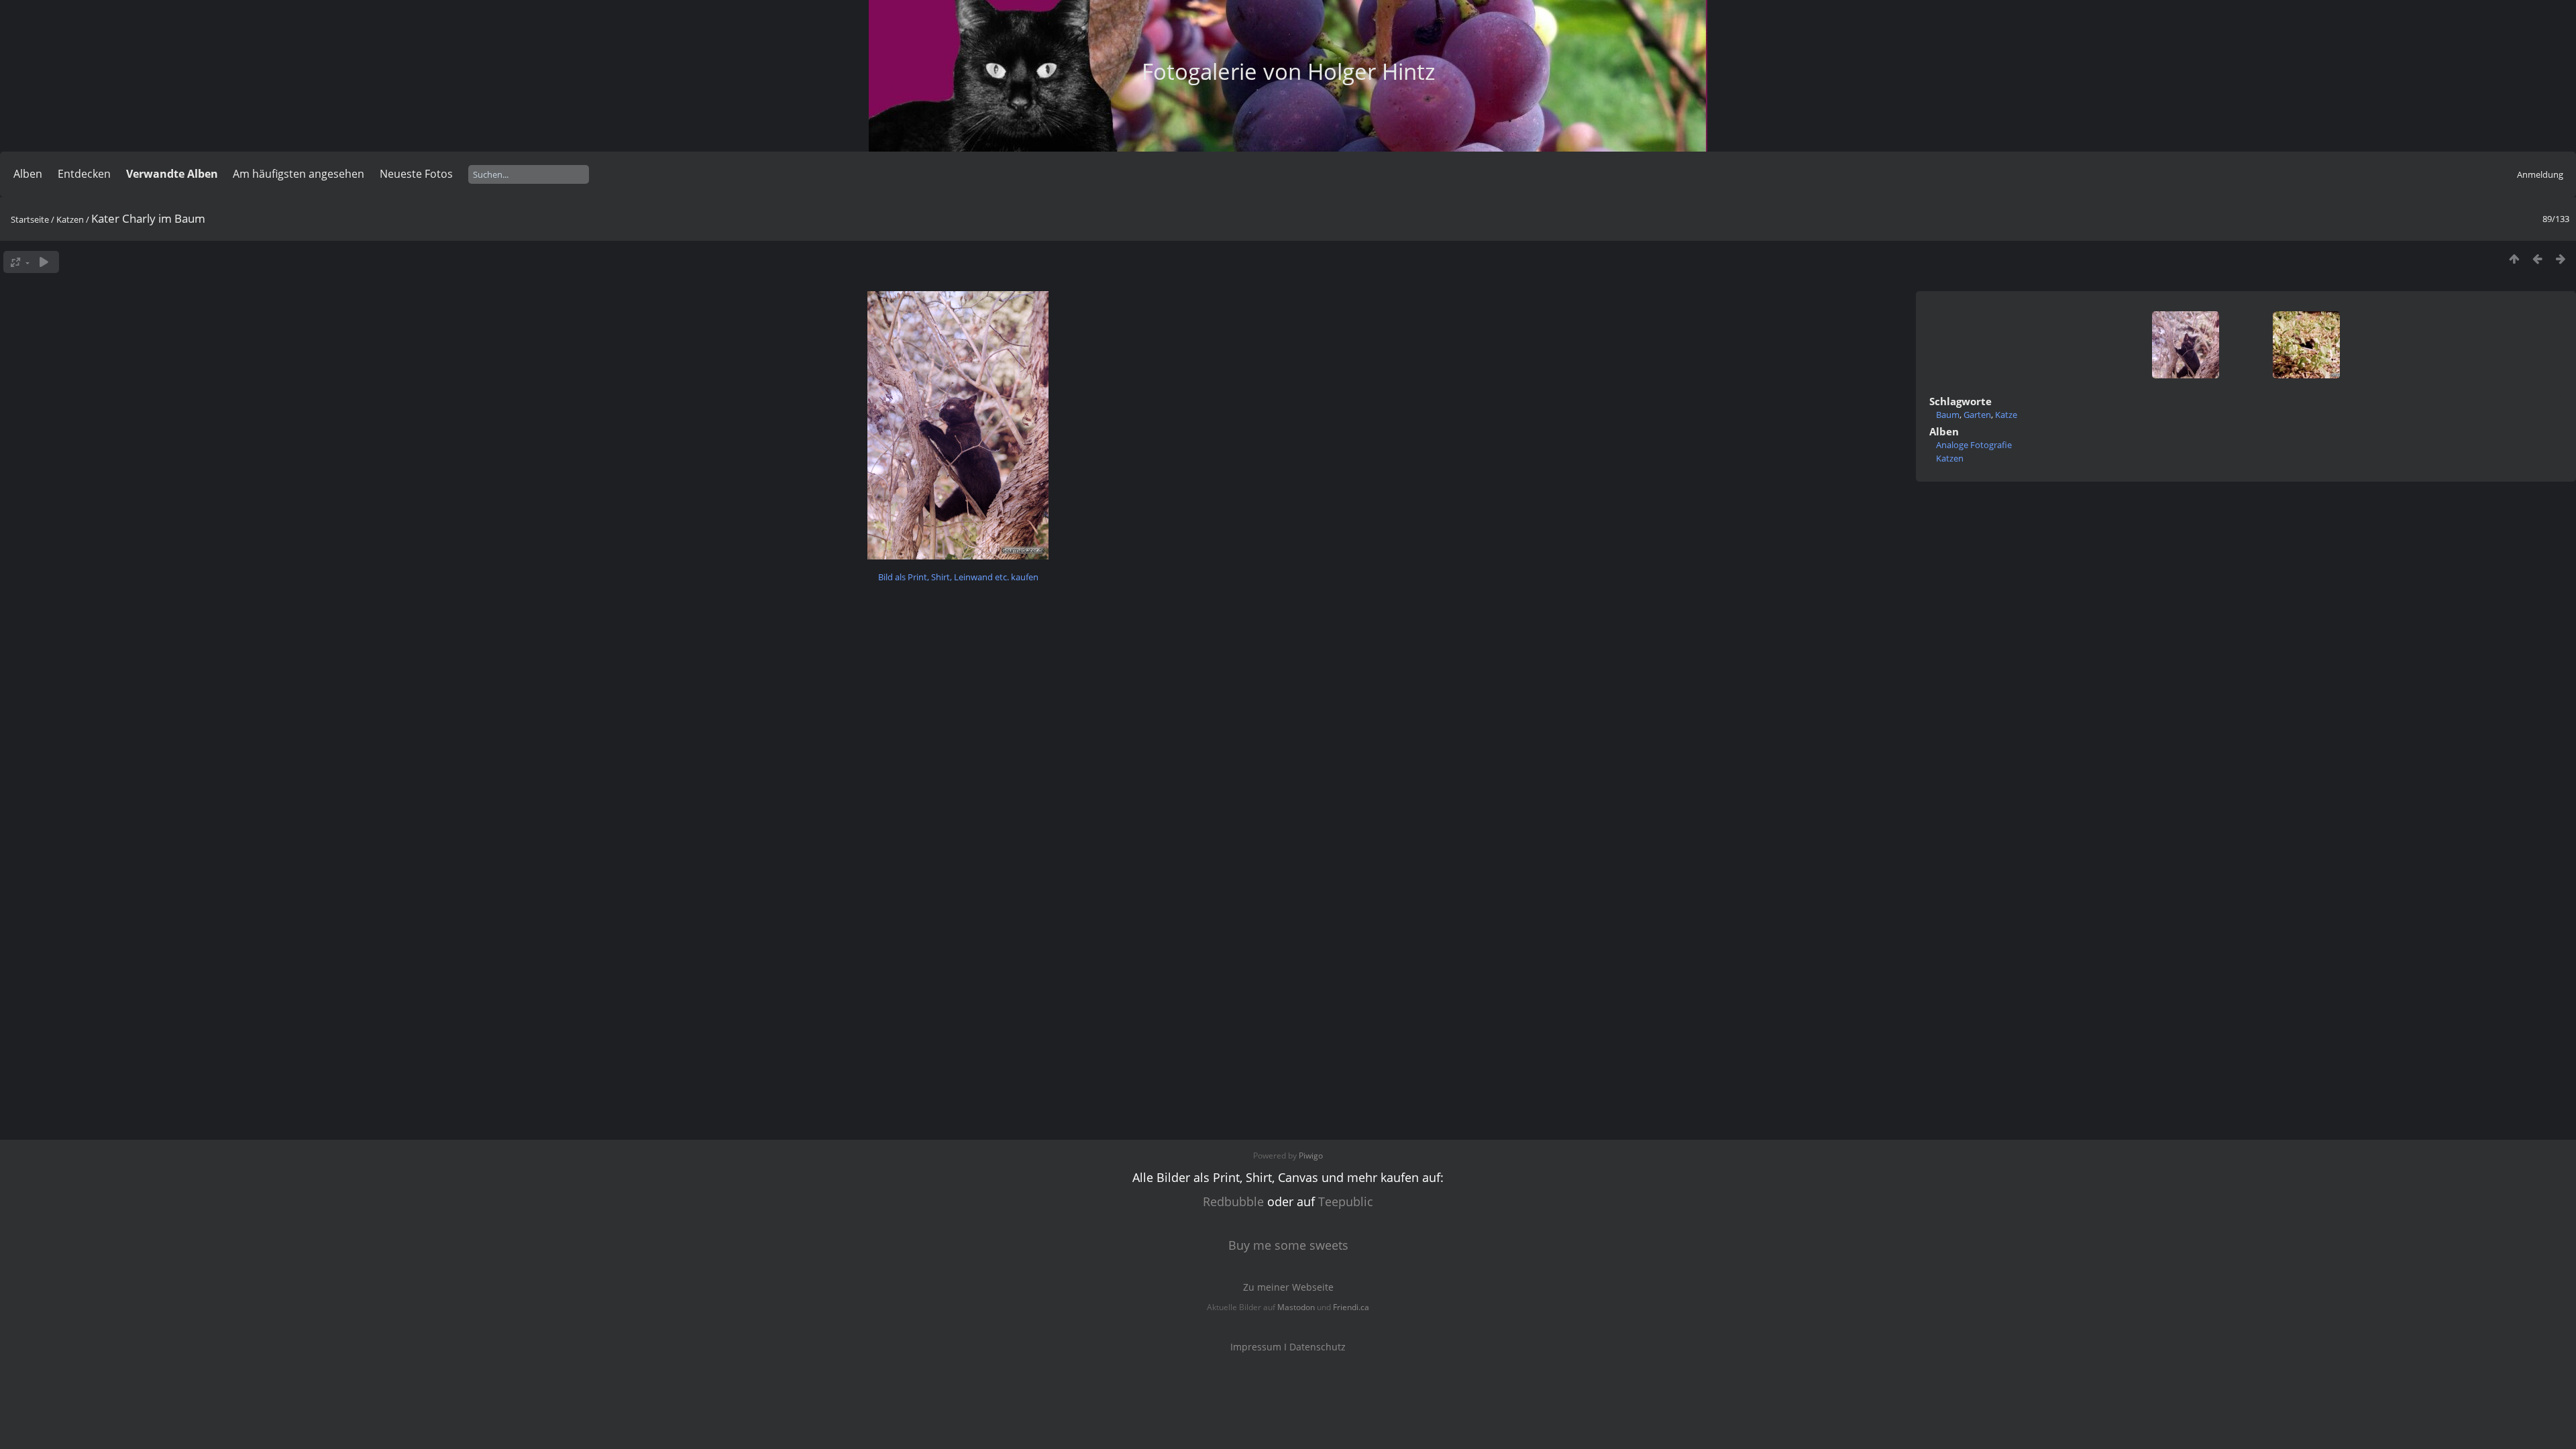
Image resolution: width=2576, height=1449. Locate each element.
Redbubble (1233, 1201)
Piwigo (1311, 1156)
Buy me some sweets (1288, 1245)
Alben (28, 174)
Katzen (70, 219)
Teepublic (1346, 1201)
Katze (2006, 415)
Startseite (30, 219)
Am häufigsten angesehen (299, 174)
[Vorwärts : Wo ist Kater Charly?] (2561, 259)
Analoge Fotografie (1974, 445)
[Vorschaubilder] (2514, 259)
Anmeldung (2540, 174)
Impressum (1256, 1347)
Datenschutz (1318, 1347)
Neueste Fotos (416, 174)
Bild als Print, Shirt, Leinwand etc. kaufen (958, 577)
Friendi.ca (1351, 1307)
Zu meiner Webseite (1288, 1287)
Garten (1977, 415)
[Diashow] (44, 262)
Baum (1948, 415)
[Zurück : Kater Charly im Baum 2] (2537, 259)
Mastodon (1296, 1307)
